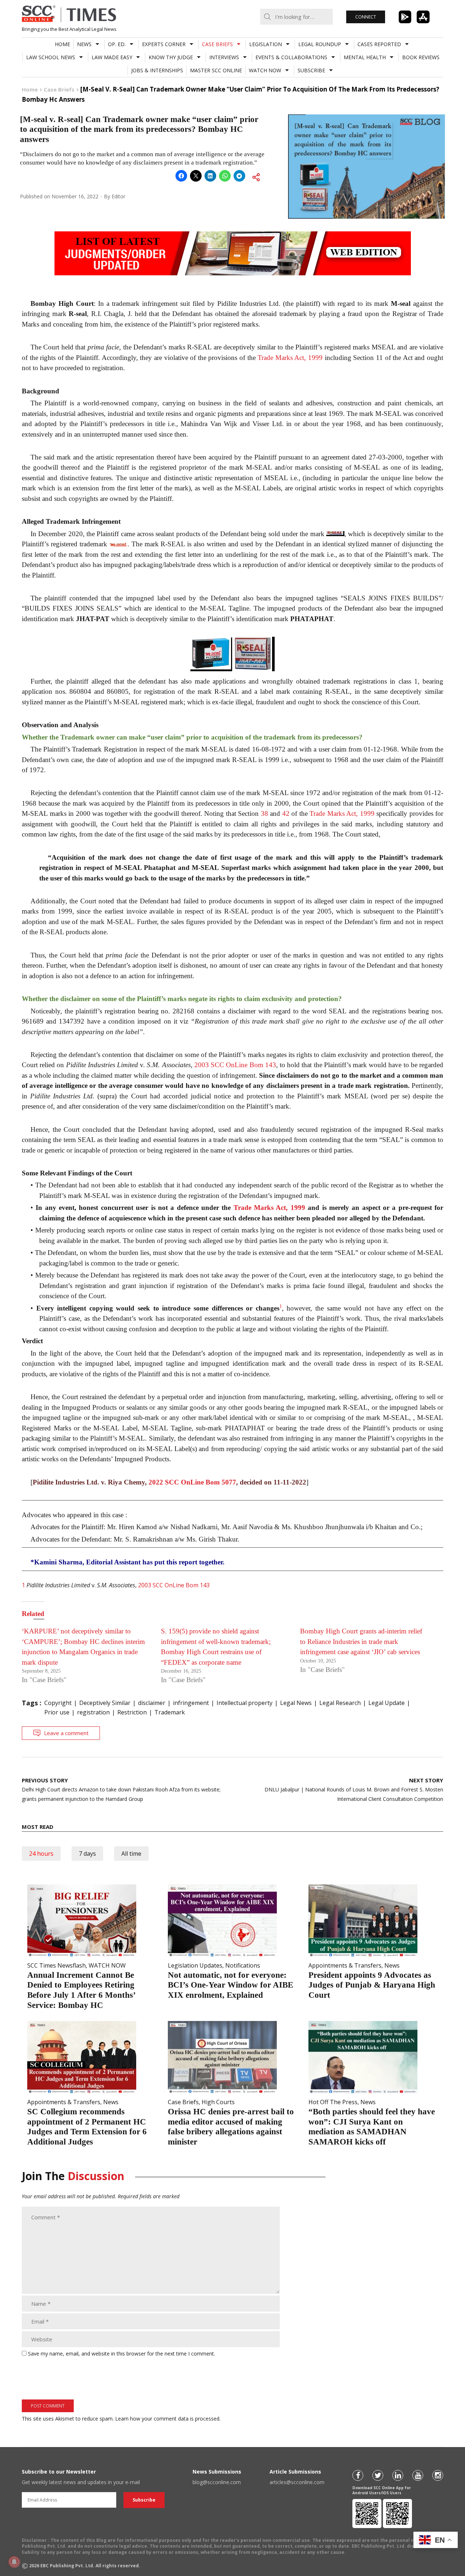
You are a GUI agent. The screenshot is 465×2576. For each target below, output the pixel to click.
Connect (366, 17)
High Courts (218, 2102)
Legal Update (387, 1703)
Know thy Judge (171, 57)
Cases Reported (379, 44)
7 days (87, 1854)
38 (264, 813)
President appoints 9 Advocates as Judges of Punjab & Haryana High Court (372, 1985)
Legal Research (340, 1703)
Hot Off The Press (333, 2102)
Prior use (57, 1712)
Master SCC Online (216, 70)
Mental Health (365, 57)
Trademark (170, 1712)
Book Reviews (421, 57)
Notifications (243, 1965)
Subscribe (311, 70)
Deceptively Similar (105, 1703)
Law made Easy (112, 57)
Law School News (51, 57)
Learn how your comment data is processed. (168, 2419)
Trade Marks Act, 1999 (290, 358)
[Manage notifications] (14, 2562)
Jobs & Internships (157, 70)
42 (286, 813)
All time (131, 1854)
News (84, 44)
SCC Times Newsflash (56, 1965)
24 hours (41, 1854)
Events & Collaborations (291, 57)
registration (93, 1712)
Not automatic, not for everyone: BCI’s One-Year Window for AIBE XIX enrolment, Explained (231, 1985)
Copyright (58, 1703)
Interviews (224, 57)
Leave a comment (66, 1733)
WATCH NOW (265, 70)
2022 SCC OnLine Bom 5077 (192, 1482)
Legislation (266, 44)
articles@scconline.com (297, 2482)
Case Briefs (217, 44)
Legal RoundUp (320, 44)
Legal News (296, 1703)
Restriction (132, 1712)
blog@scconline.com (217, 2482)
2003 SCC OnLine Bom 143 (235, 1065)
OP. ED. (117, 44)
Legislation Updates (195, 1965)
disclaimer (152, 1703)
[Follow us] (358, 2475)
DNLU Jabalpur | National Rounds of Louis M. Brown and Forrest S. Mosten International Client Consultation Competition (354, 1789)
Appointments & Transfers (345, 1965)
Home (62, 44)
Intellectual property (244, 1703)
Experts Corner (164, 44)
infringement (191, 1703)
